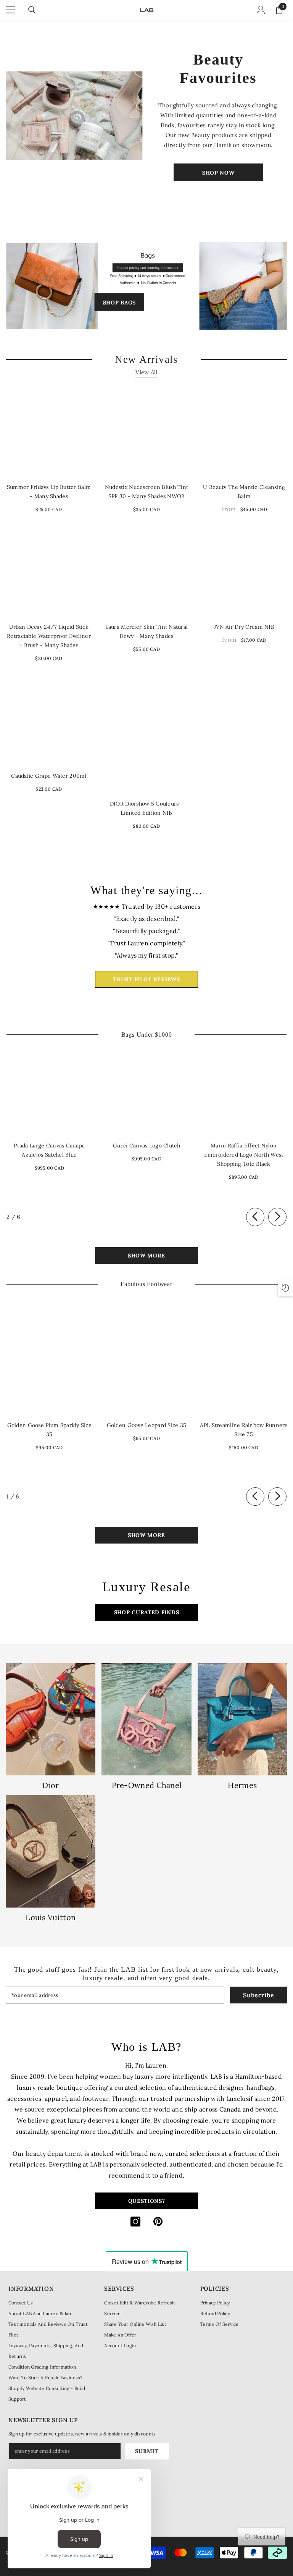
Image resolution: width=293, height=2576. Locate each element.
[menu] (10, 10)
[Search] (32, 10)
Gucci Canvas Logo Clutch (146, 1146)
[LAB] (75, 116)
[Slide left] (255, 1217)
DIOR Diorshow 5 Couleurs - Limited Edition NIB (146, 808)
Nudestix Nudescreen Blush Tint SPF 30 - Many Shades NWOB (146, 492)
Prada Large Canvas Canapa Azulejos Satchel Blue (49, 1150)
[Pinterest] (158, 2222)
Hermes (242, 1785)
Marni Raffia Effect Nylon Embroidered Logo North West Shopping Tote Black (244, 1155)
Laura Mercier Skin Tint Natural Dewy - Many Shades (147, 631)
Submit (146, 2451)
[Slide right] (277, 1217)
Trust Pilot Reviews (146, 979)
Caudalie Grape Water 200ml (49, 776)
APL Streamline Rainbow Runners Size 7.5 (243, 1430)
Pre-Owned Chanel (147, 1785)
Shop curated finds (147, 1612)
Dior (51, 1785)
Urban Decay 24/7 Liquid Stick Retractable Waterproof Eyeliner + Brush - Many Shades (49, 636)
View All (146, 372)
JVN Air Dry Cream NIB (244, 627)
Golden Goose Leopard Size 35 (147, 1425)
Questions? (147, 2201)
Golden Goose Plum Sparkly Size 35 (49, 1430)
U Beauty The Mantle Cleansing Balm (244, 492)
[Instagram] (135, 2222)
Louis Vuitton (51, 1917)
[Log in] (261, 10)
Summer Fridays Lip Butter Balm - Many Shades (49, 492)
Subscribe (258, 1995)
